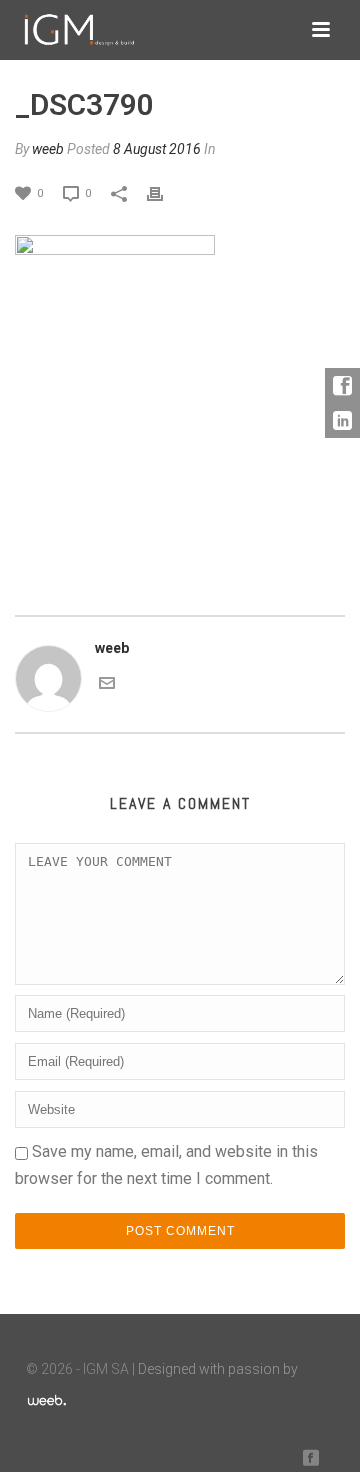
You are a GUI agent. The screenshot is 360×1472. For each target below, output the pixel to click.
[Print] (165, 192)
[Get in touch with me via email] (107, 682)
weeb (48, 149)
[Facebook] (342, 385)
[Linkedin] (342, 420)
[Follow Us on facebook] (311, 1458)
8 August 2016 (157, 149)
